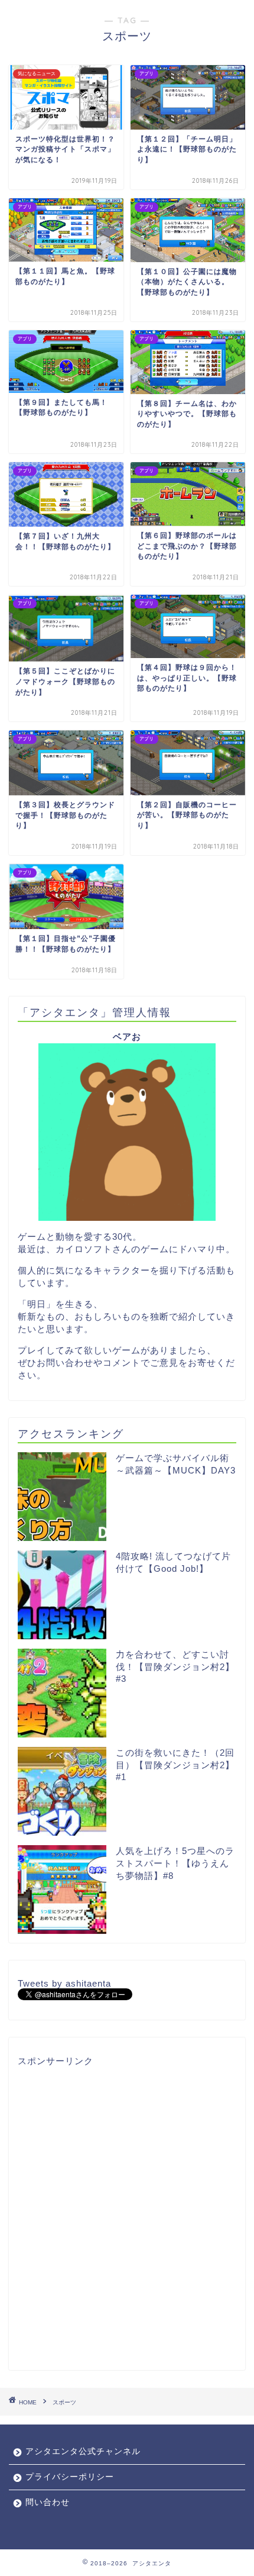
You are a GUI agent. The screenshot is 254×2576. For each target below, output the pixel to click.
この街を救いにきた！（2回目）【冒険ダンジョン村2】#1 (175, 1765)
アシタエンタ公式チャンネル (83, 2451)
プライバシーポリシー (70, 2477)
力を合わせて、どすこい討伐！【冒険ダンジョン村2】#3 (175, 1666)
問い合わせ (48, 2502)
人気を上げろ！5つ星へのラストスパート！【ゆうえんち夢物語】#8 (175, 1863)
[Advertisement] (127, 2215)
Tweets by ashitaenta (64, 1983)
